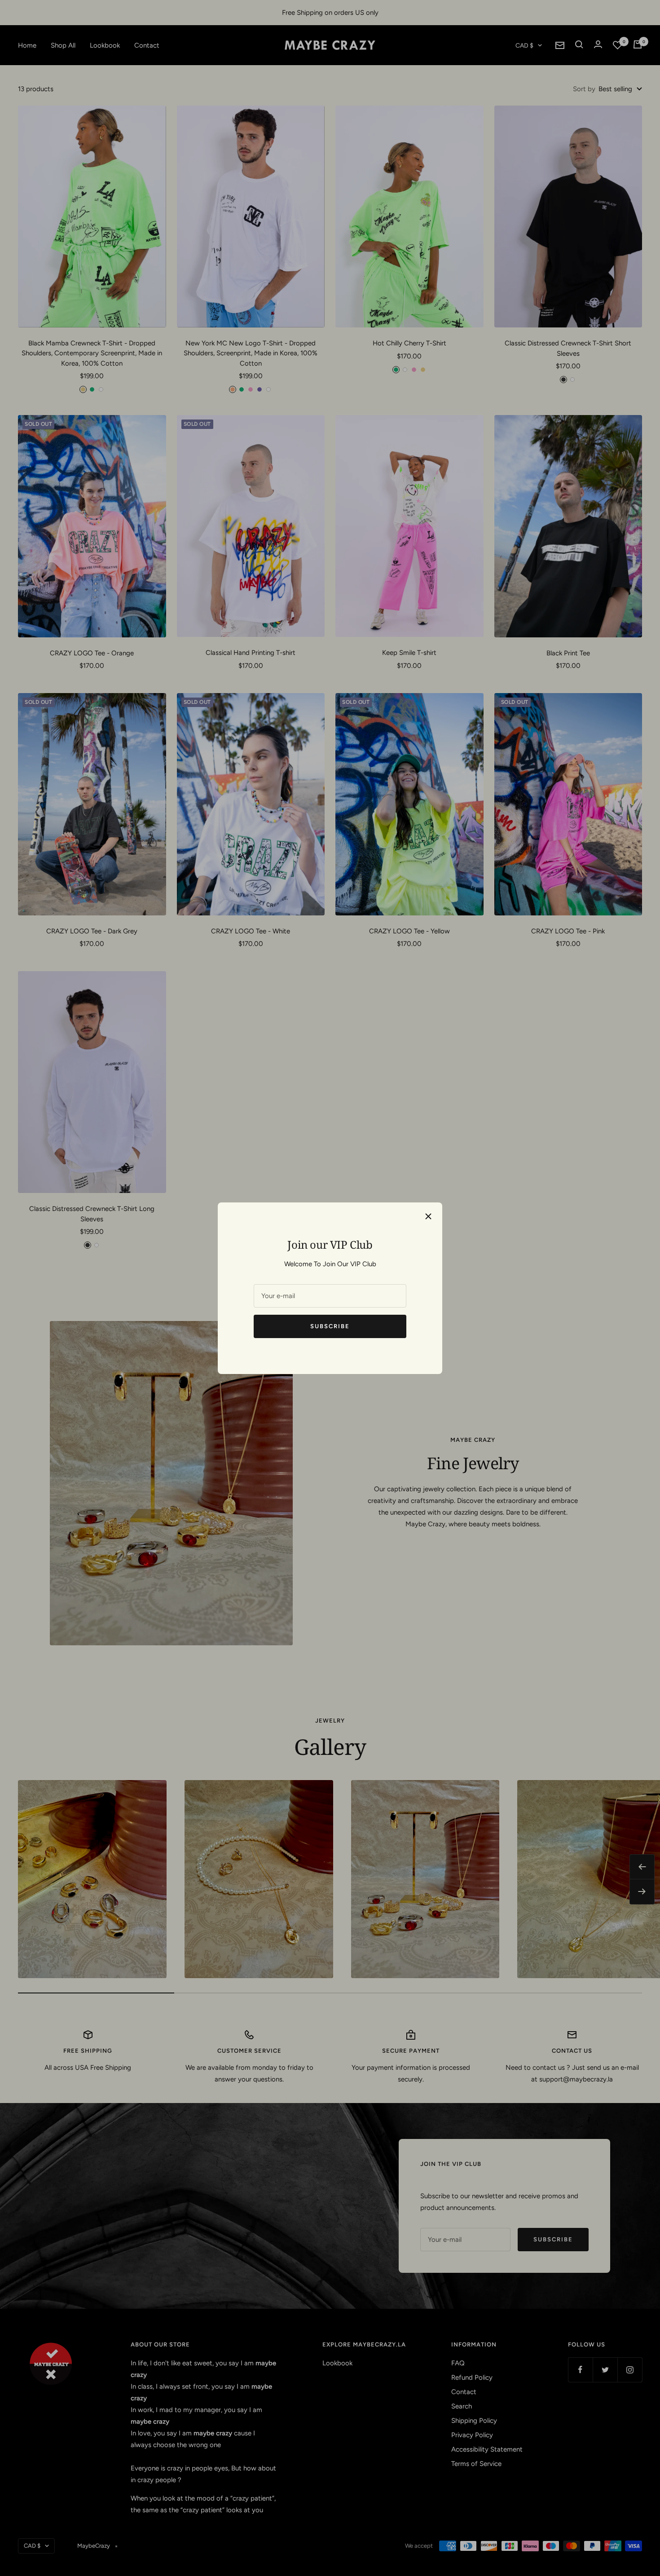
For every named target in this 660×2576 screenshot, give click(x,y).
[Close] (428, 1216)
